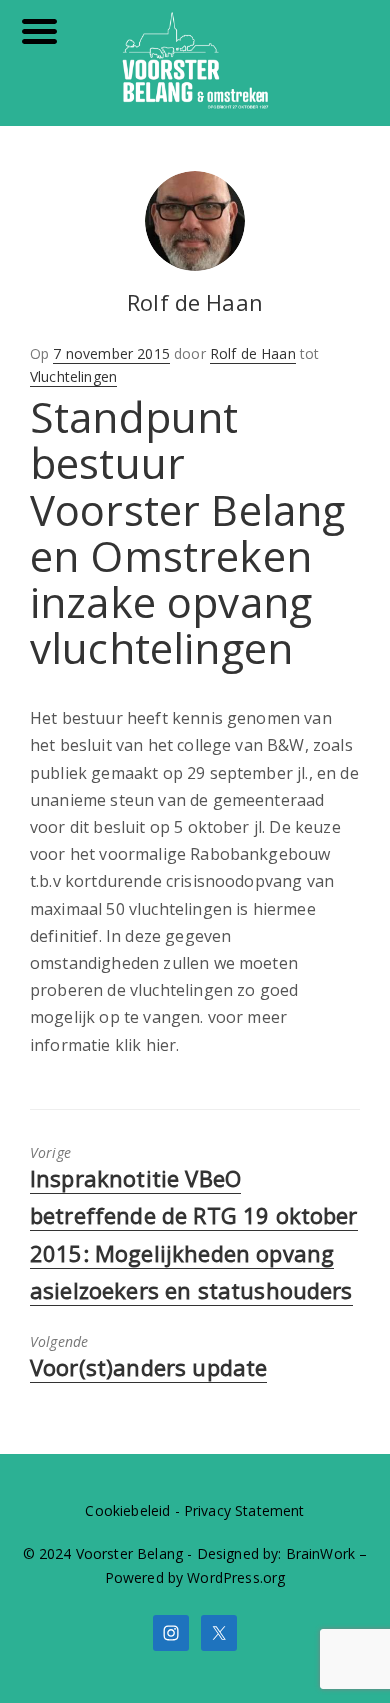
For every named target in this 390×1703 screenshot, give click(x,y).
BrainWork (320, 1553)
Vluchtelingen (73, 376)
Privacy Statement (244, 1510)
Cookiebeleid (127, 1510)
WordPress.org (236, 1577)
